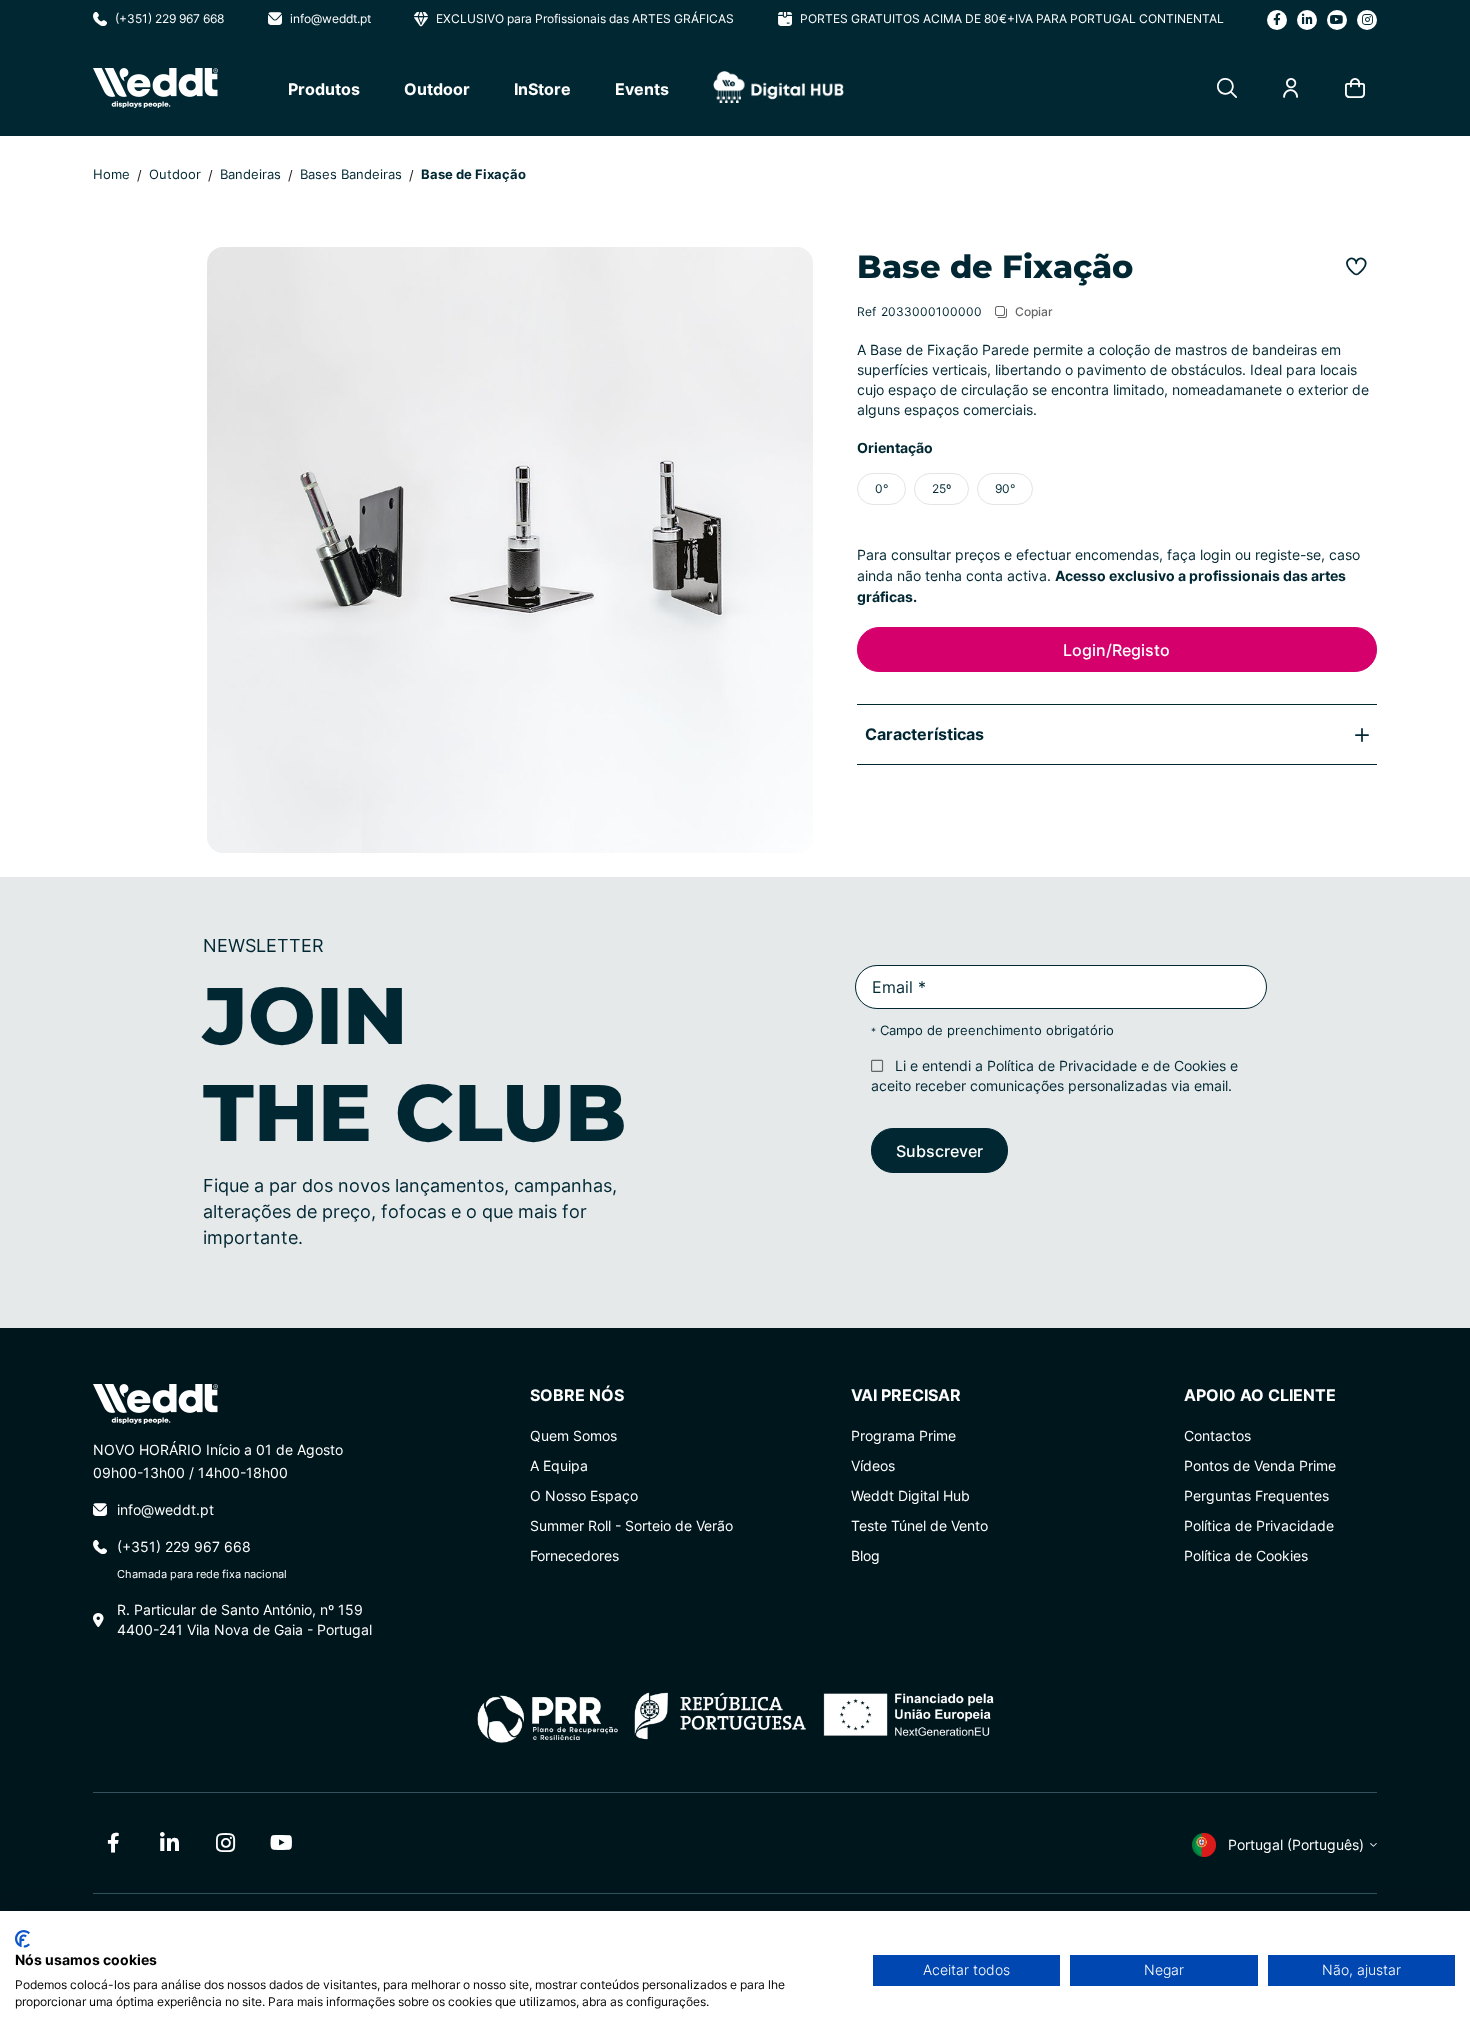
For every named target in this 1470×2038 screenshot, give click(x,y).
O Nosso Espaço (584, 1495)
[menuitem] (324, 88)
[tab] (1117, 734)
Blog (865, 1555)
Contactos (1217, 1435)
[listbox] (1117, 489)
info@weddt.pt (330, 18)
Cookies (1200, 1065)
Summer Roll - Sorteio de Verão (631, 1525)
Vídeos (873, 1465)
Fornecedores (574, 1555)
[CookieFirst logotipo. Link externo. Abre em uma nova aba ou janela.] (22, 1939)
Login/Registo (1116, 649)
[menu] (566, 88)
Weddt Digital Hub (910, 1495)
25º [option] (941, 488)
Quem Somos (573, 1435)
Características (924, 733)
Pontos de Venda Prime (1260, 1465)
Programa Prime (903, 1435)
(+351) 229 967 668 (169, 18)
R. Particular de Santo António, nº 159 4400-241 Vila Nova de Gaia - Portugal (244, 1619)
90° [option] (1005, 488)
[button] (1276, 1840)
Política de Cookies (1246, 1555)
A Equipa (559, 1465)
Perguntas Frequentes (1256, 1495)
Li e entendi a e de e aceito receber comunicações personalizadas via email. (1054, 1075)
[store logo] (155, 88)
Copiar (1034, 311)
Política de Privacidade (1062, 1065)
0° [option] (881, 488)
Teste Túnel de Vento (919, 1525)
